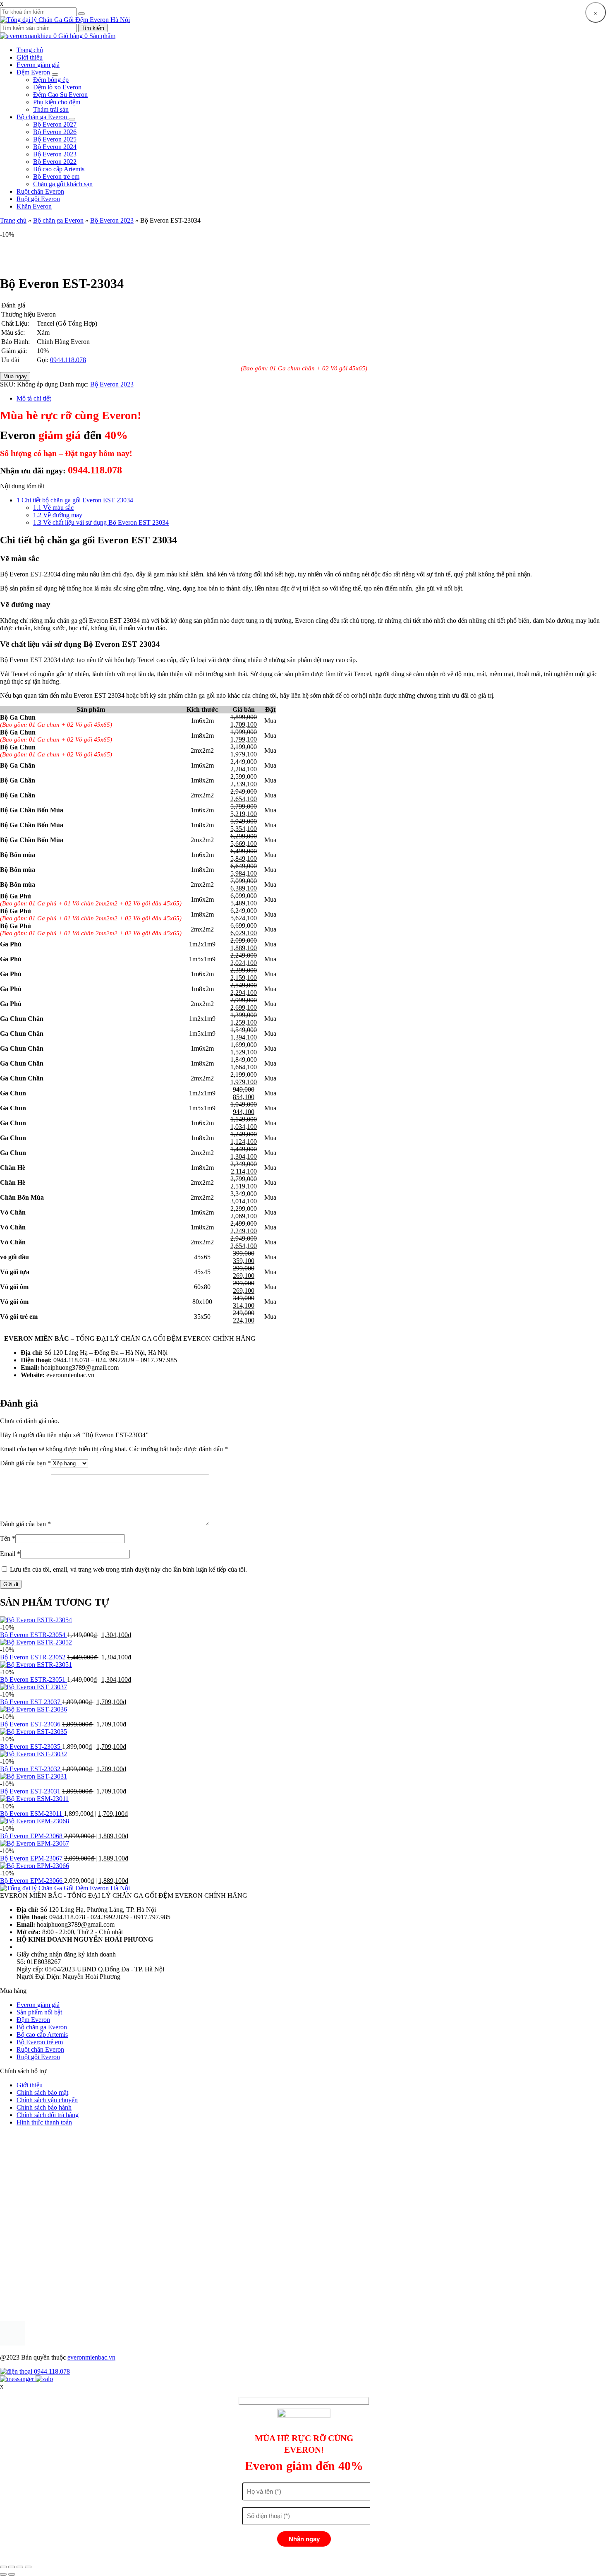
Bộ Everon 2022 (55, 162)
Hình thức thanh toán (44, 2122)
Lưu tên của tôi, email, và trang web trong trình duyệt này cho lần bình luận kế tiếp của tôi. (128, 1569)
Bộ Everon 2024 (55, 147)
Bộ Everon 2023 (55, 154)
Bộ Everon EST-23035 (31, 1747)
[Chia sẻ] (12, 2567)
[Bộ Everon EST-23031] (34, 1776)
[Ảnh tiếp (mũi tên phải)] (12, 2574)
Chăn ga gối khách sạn (63, 184)
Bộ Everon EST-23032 (31, 1769)
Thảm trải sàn (51, 109)
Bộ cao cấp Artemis (59, 169)
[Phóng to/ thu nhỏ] (28, 2567)
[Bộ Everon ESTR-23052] (36, 1642)
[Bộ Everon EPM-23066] (35, 1866)
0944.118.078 (68, 360)
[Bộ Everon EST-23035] (34, 1732)
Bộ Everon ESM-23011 (32, 1814)
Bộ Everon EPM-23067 (32, 1858)
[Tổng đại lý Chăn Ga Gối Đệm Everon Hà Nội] (65, 20)
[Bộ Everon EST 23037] (34, 1687)
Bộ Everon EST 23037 (31, 1702)
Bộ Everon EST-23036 (31, 1724)
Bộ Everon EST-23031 (31, 1791)
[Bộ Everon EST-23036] (34, 1709)
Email (10, 1554)
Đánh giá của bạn (25, 1463)
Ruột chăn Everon (40, 191)
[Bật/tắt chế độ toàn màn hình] (20, 2567)
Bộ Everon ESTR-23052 (34, 1657)
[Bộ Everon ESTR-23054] (36, 1620)
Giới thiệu (30, 57)
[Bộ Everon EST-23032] (34, 1754)
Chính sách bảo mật (42, 2092)
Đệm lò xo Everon (57, 87)
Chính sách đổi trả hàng (48, 2115)
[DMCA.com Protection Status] (13, 2343)
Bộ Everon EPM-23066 (32, 1881)
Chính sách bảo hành (44, 2107)
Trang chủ (30, 50)
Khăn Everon (34, 206)
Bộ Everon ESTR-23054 (34, 1635)
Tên (8, 1538)
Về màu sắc (53, 508)
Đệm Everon (34, 72)
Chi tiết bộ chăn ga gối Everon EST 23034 (75, 500)
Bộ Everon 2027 (55, 124)
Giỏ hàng (87, 36)
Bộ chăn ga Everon (43, 117)
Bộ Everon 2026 (55, 132)
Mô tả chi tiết (34, 398)
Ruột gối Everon (38, 199)
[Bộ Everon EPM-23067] (35, 1843)
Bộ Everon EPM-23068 (32, 1836)
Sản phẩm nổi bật (39, 2012)
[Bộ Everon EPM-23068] (35, 1821)
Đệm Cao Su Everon (60, 95)
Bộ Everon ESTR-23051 (34, 1679)
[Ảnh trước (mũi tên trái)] (3, 2574)
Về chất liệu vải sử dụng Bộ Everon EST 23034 (101, 522)
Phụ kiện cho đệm (57, 102)
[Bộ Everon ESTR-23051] (36, 1665)
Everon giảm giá (38, 65)
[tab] (312, 399)
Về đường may (58, 515)
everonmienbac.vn (91, 2357)
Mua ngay (15, 376)
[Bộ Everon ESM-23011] (34, 1799)
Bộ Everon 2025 (55, 139)
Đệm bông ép (51, 80)
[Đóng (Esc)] (3, 2567)
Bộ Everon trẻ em (56, 176)
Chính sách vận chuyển (47, 2100)
